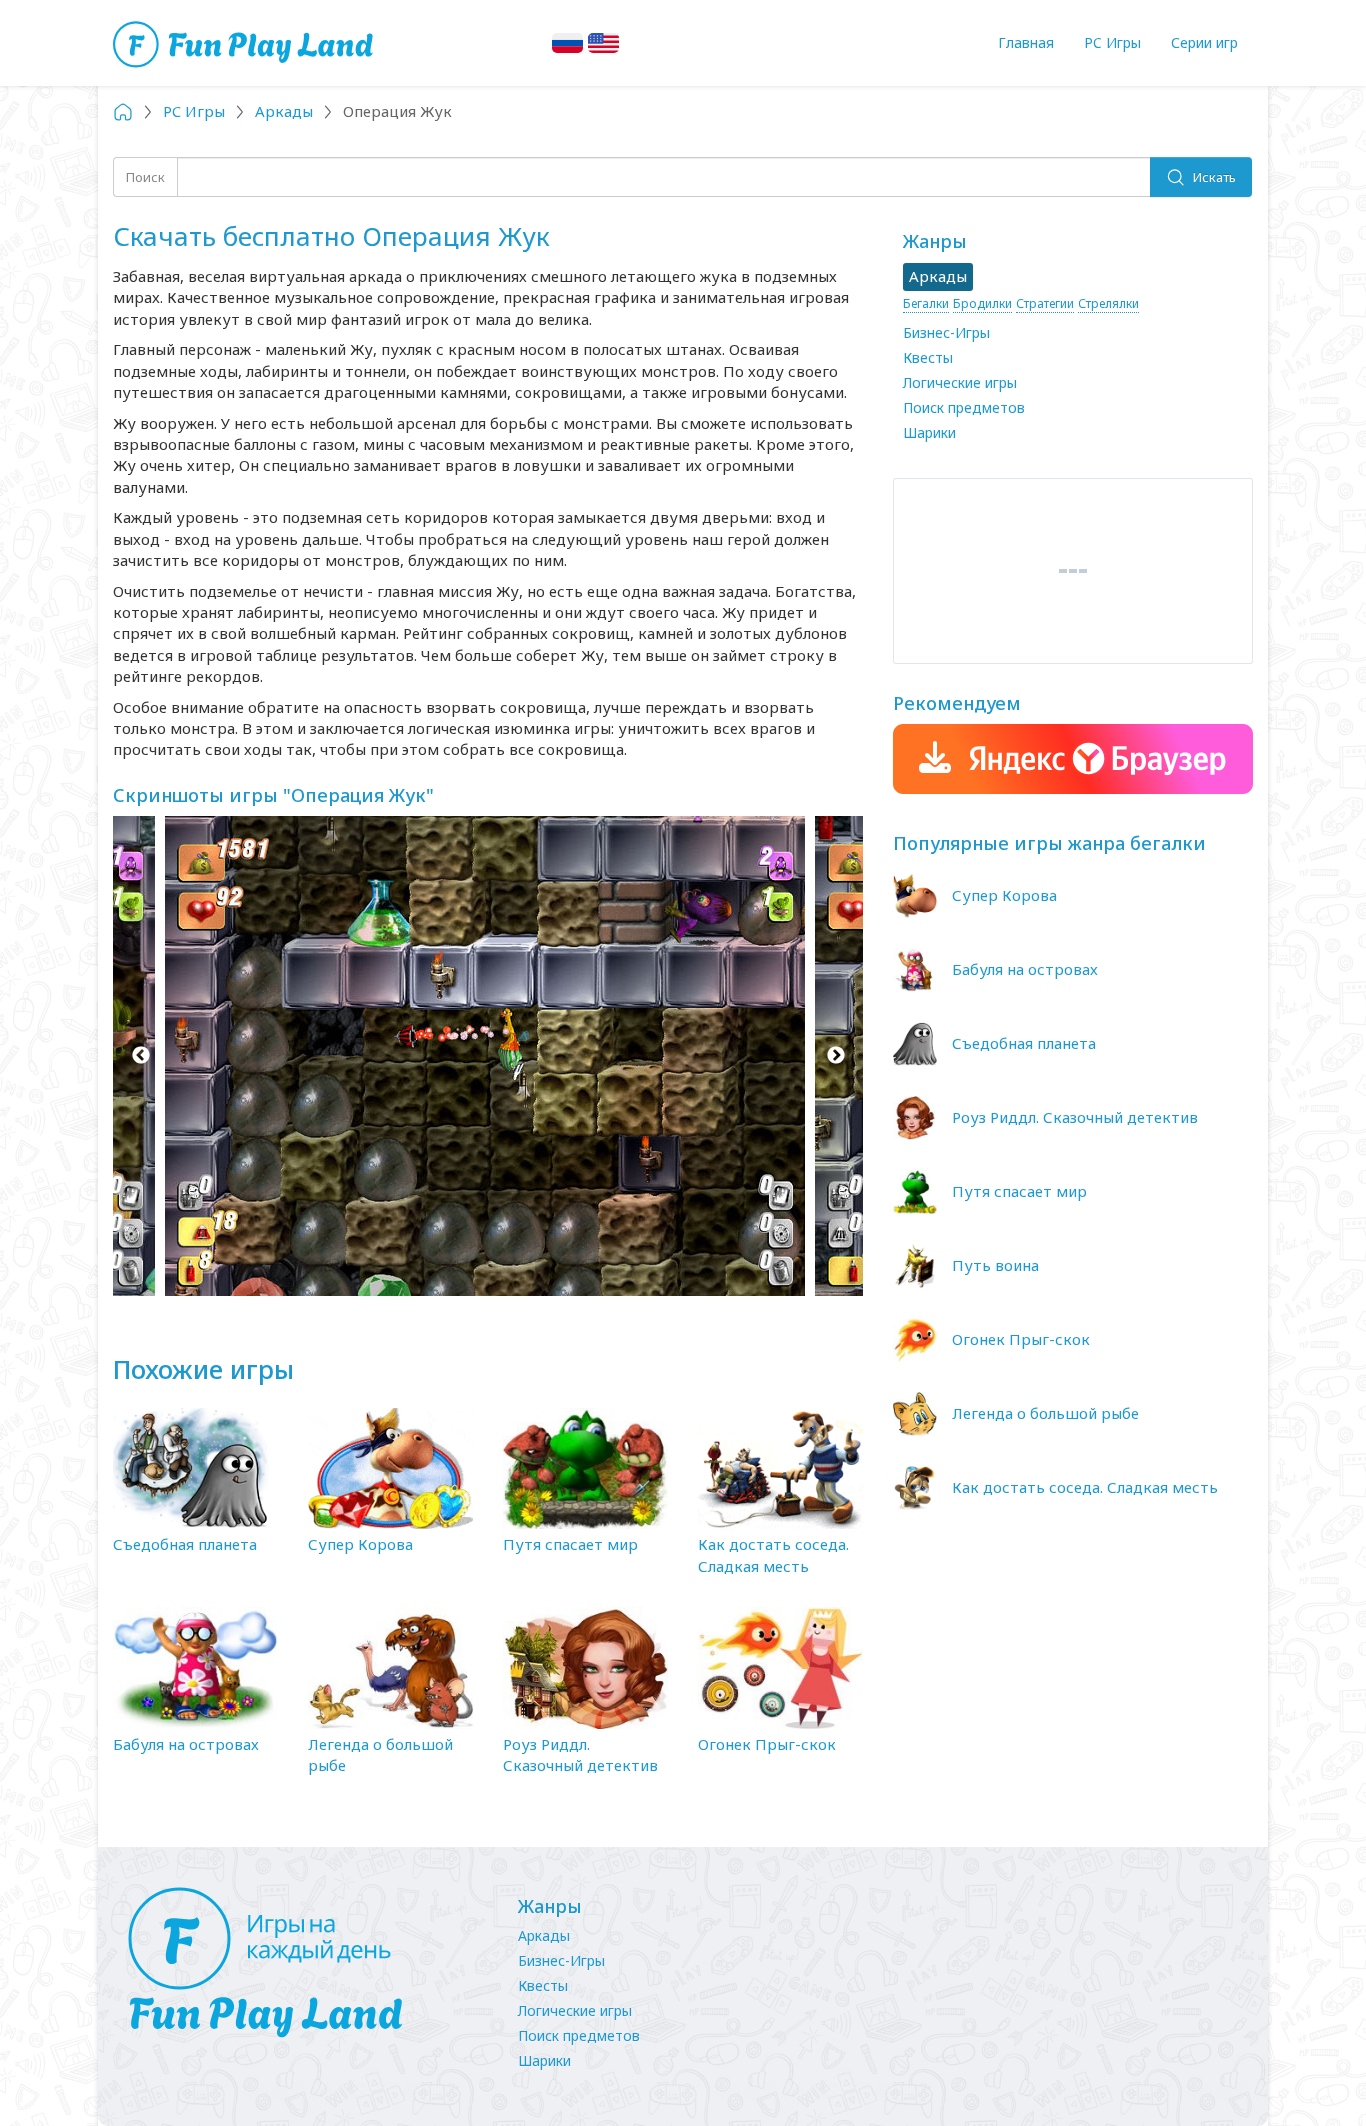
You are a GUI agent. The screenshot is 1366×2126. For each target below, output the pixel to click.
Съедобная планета (185, 1544)
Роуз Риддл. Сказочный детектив (580, 1754)
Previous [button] (140, 1056)
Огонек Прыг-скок (767, 1744)
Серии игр (1204, 42)
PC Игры (1112, 42)
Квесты (928, 357)
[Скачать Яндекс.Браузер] (1073, 759)
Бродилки (982, 303)
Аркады (544, 1935)
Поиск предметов (964, 407)
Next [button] (835, 1056)
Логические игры (960, 382)
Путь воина (995, 1265)
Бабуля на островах (186, 1744)
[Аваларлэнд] (245, 42)
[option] (488, 1056)
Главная (1026, 42)
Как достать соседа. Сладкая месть (773, 1554)
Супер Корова (360, 1544)
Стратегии (1045, 303)
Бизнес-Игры (946, 332)
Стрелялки (1108, 303)
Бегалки (926, 303)
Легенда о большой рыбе (1045, 1413)
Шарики (929, 432)
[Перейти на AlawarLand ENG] (603, 43)
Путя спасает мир (570, 1544)
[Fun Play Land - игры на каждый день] (303, 1963)
